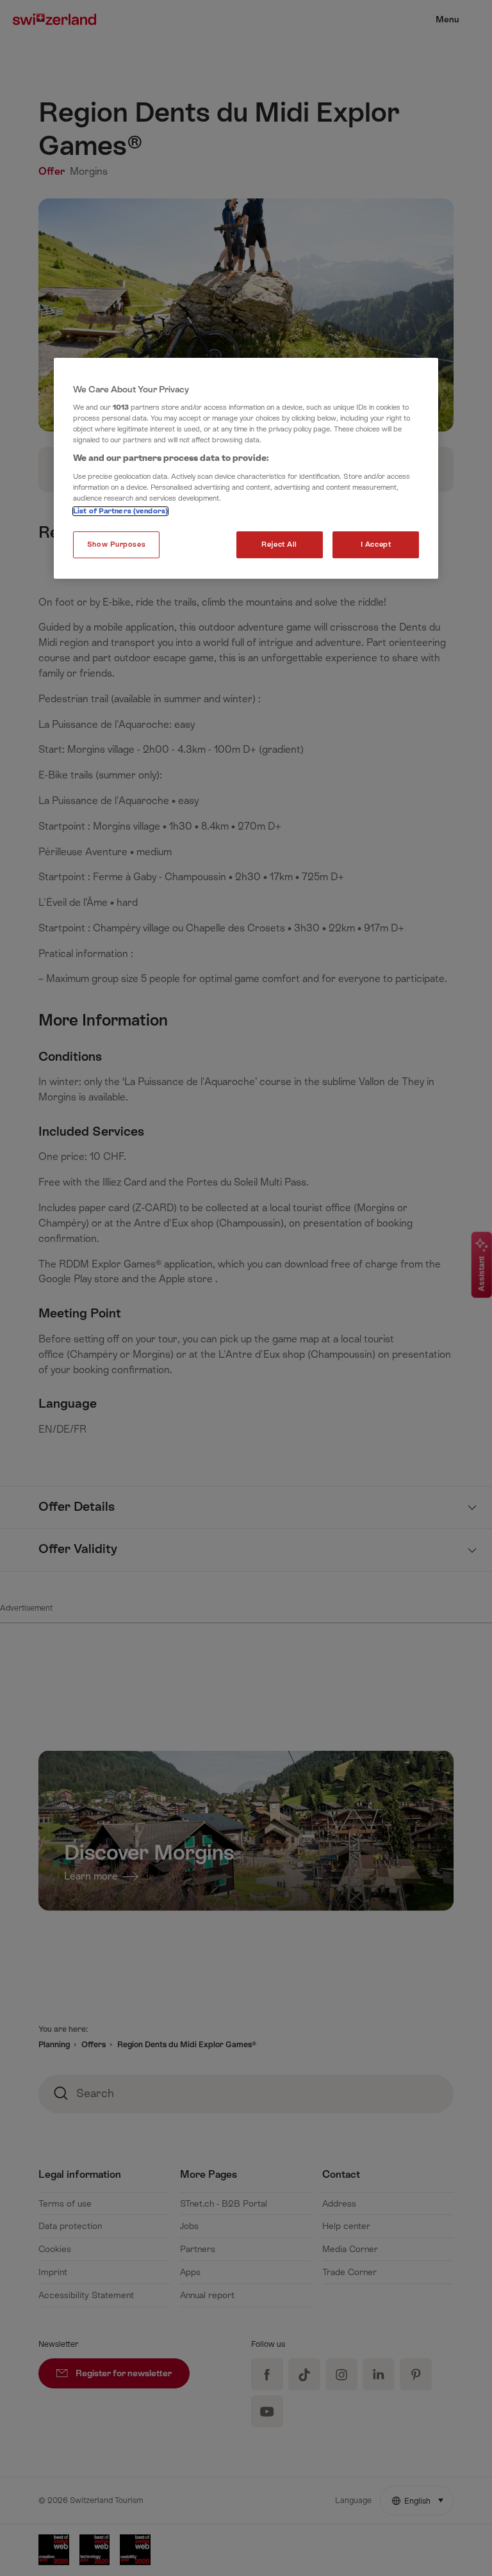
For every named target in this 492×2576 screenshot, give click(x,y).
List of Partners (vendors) (120, 511)
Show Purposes (116, 544)
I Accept (376, 544)
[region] (246, 469)
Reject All (279, 544)
